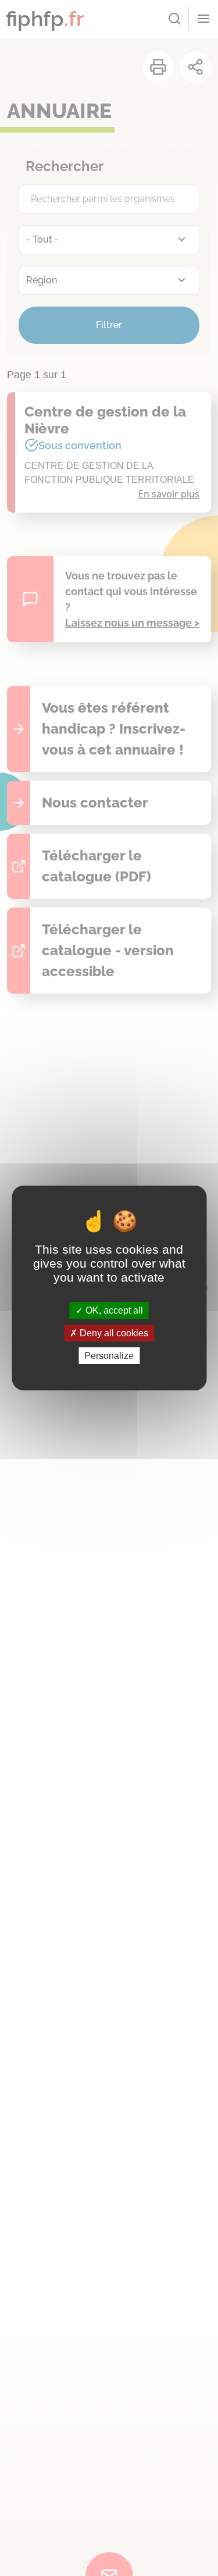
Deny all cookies (113, 1333)
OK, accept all (113, 1310)
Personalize (109, 1356)
